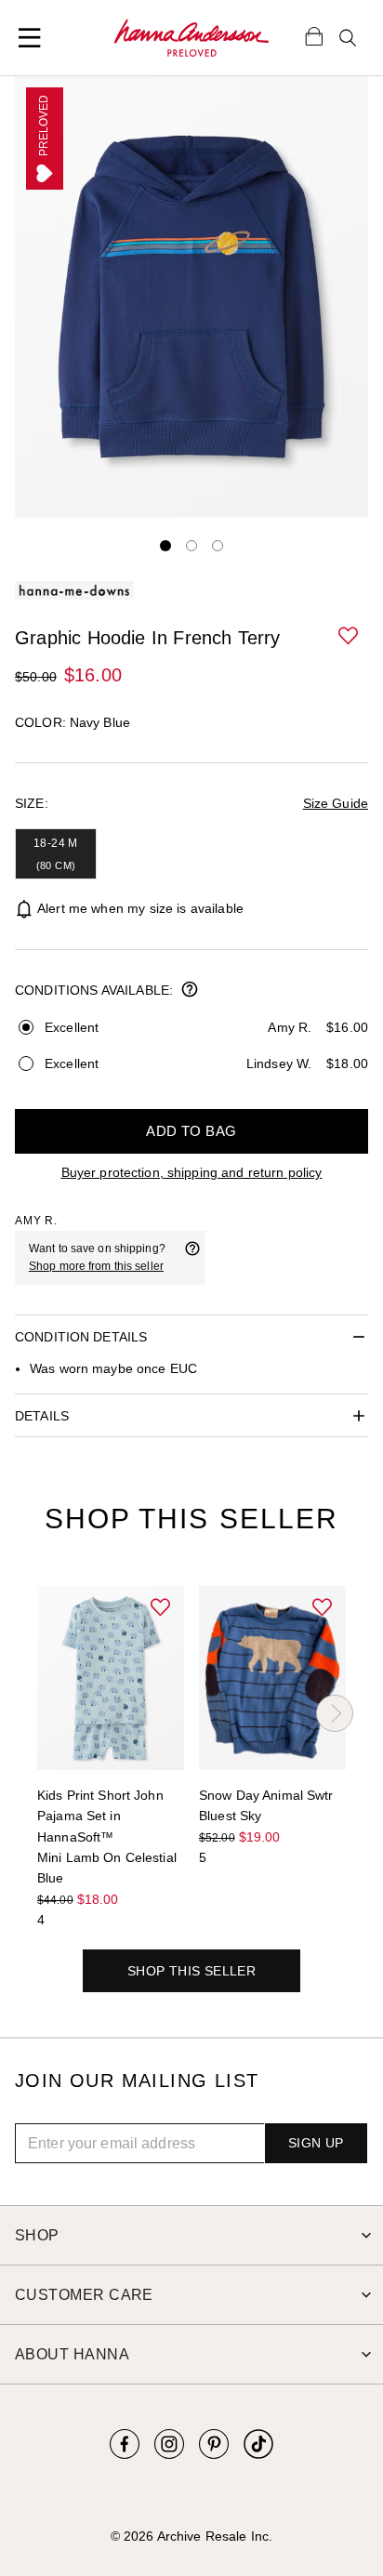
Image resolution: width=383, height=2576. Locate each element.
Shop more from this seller (96, 1266)
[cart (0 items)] (314, 35)
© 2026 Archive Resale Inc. (191, 2536)
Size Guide (336, 803)
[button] (350, 637)
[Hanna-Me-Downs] (191, 38)
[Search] (348, 38)
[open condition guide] (190, 991)
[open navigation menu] (30, 38)
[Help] (192, 1258)
